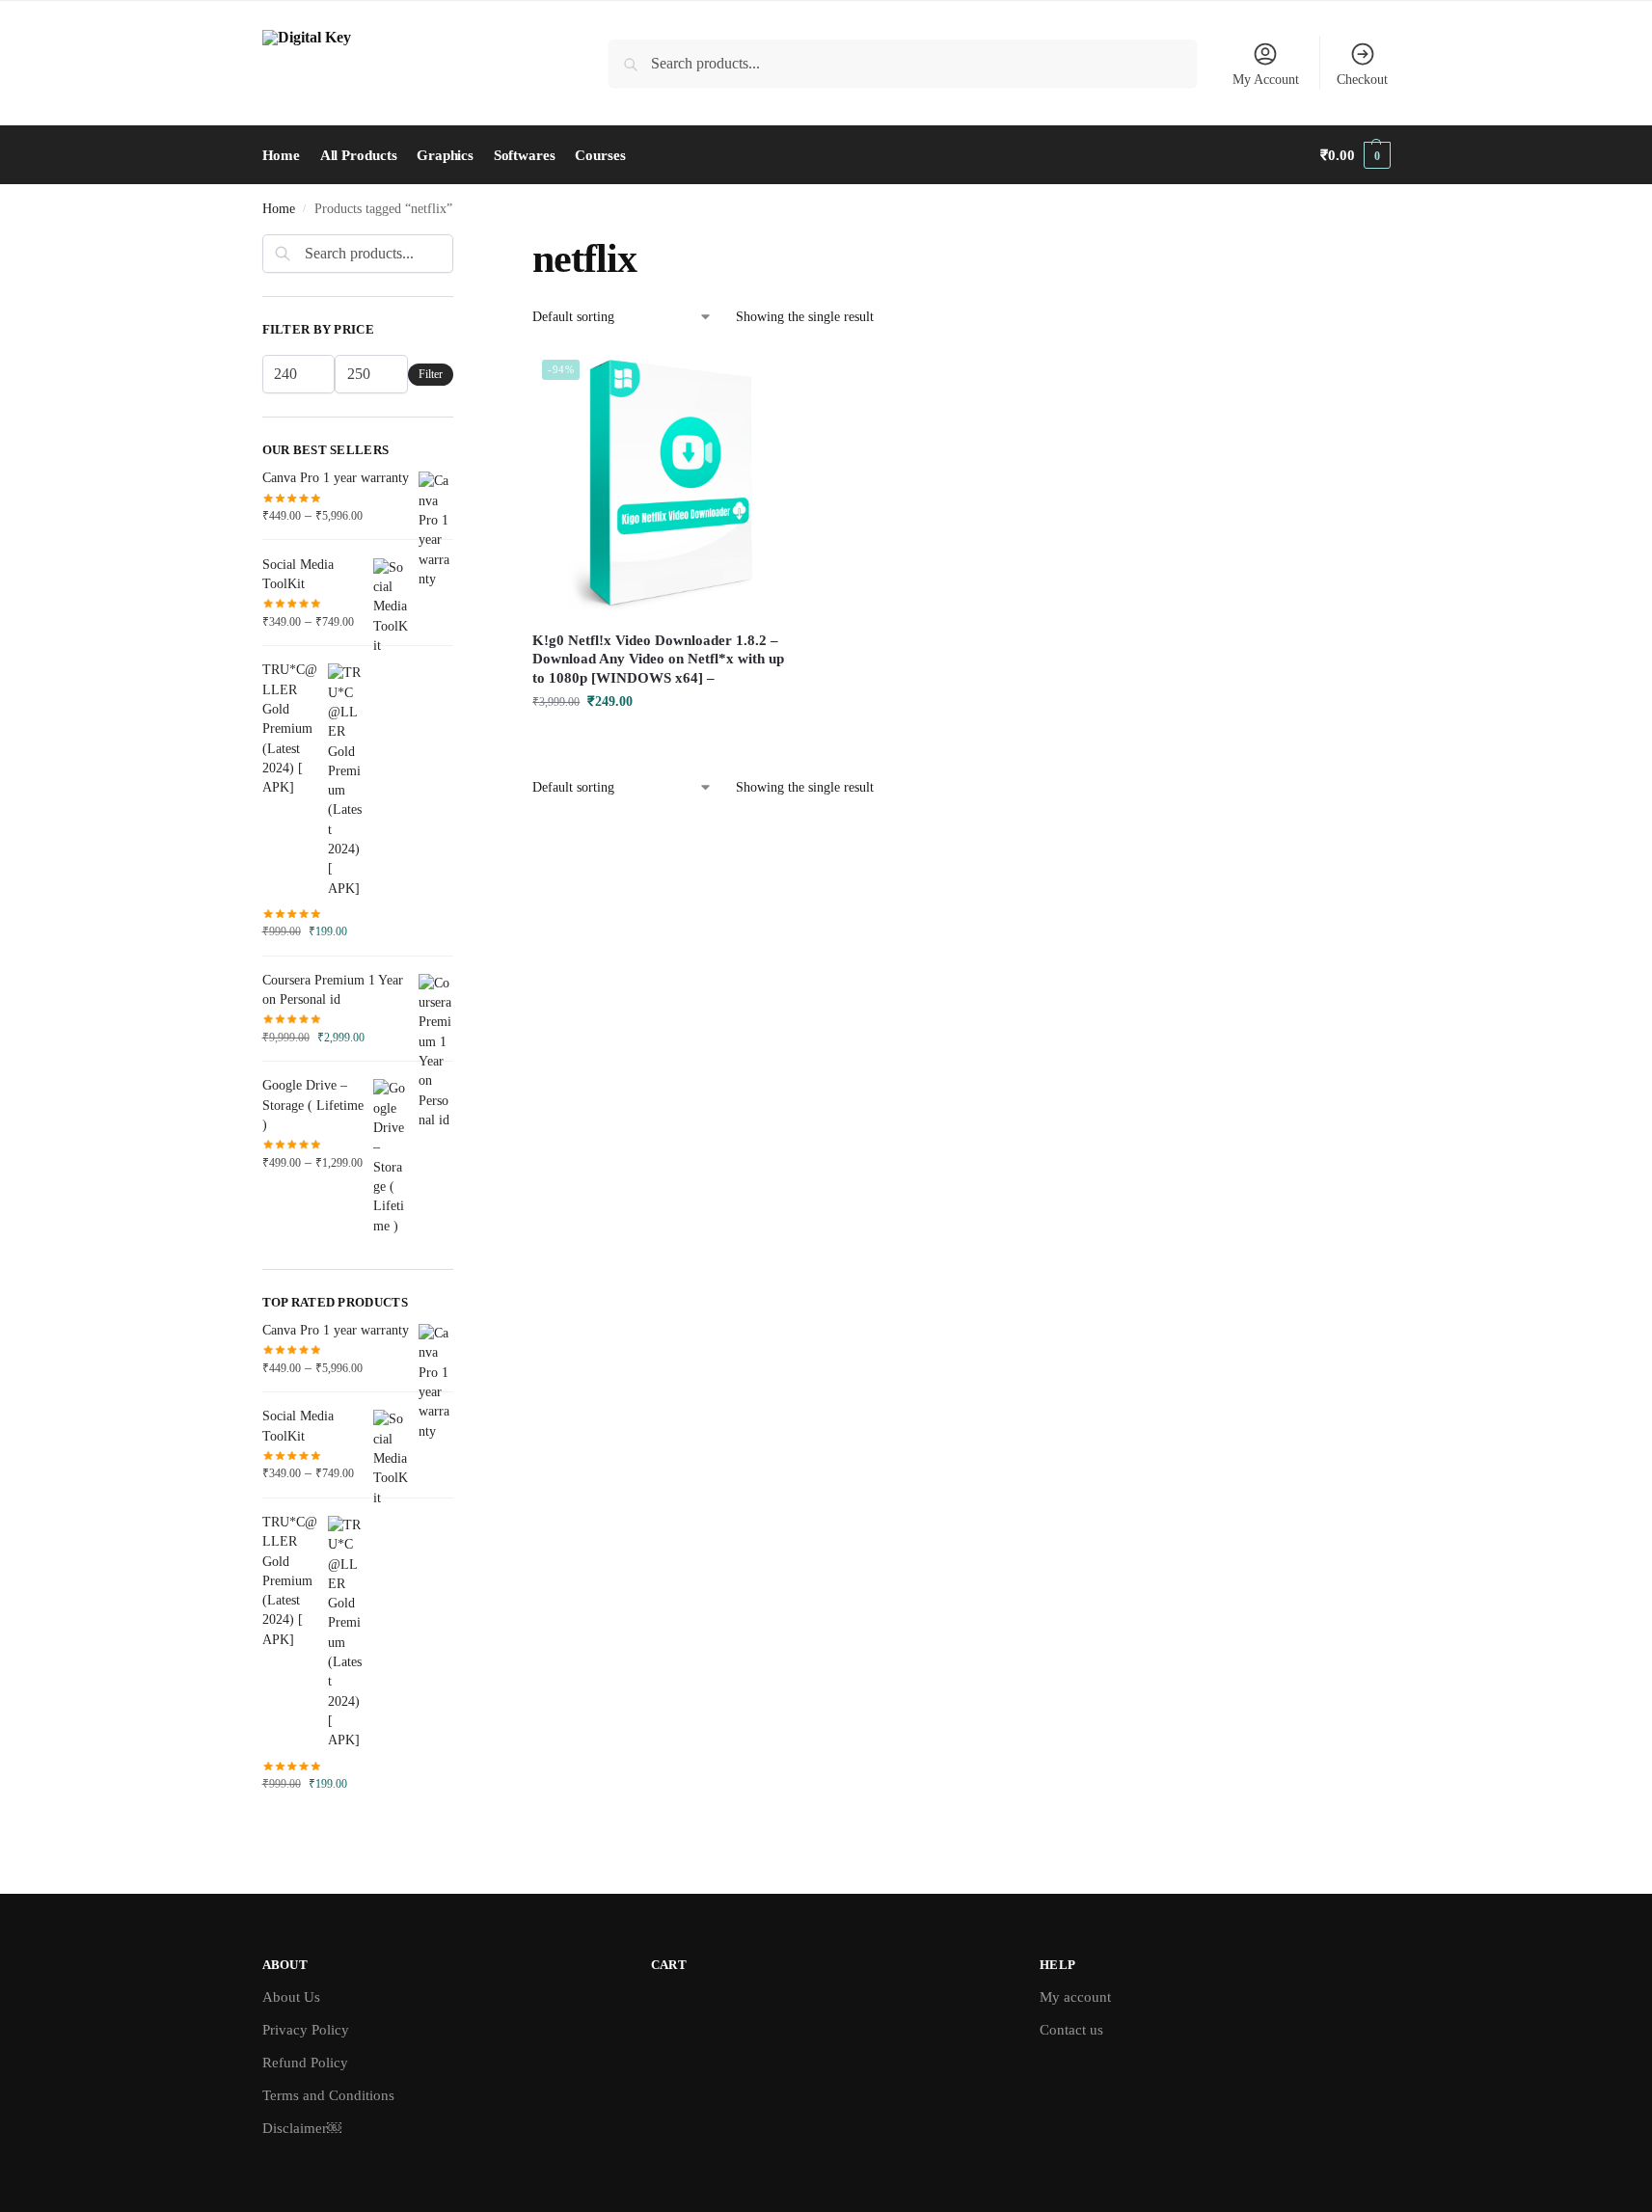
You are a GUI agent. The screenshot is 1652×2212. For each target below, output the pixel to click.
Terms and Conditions (328, 2095)
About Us (291, 1997)
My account (1075, 1997)
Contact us (1071, 2030)
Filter (431, 374)
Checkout (1362, 80)
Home (279, 209)
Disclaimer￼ (302, 2128)
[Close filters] (459, 246)
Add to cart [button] (665, 742)
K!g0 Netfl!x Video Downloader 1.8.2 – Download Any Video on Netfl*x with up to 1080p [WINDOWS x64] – (658, 659)
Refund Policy (305, 2063)
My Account (1266, 80)
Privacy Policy (306, 2030)
